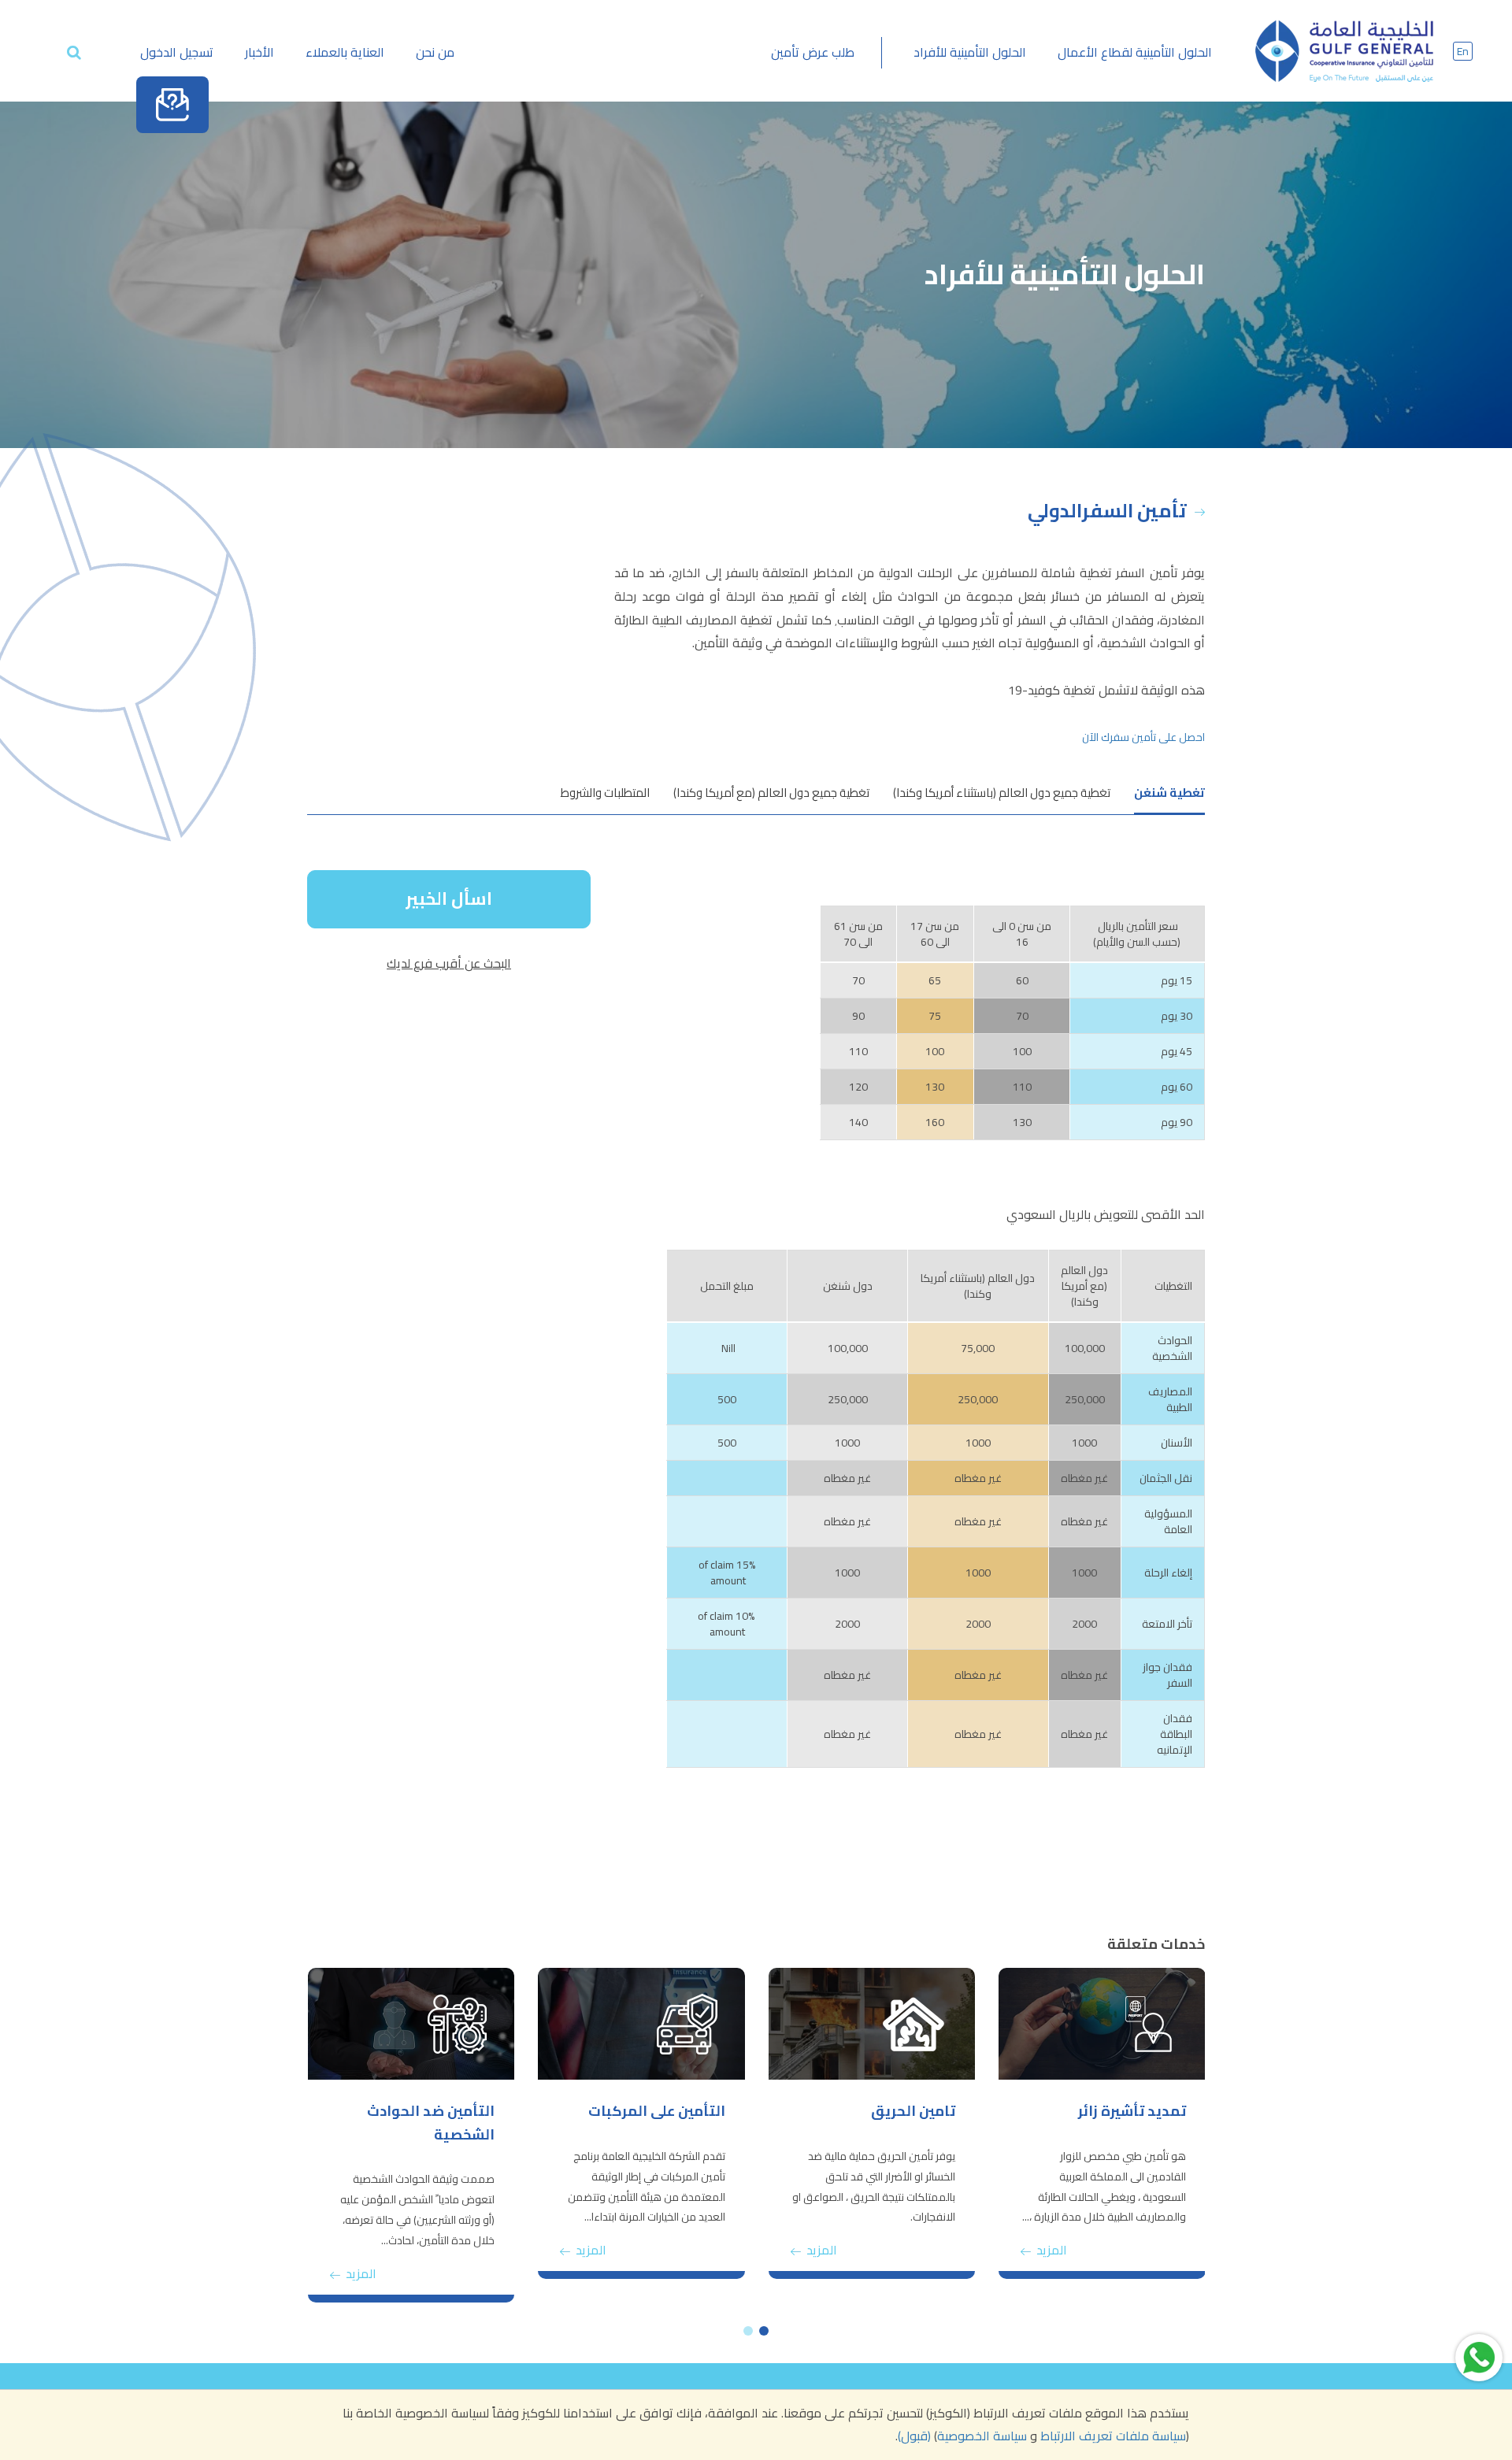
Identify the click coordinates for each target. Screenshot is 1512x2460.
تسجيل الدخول (177, 52)
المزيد (1050, 2250)
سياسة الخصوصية (982, 2436)
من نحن (435, 52)
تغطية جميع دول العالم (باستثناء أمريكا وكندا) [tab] (1002, 793)
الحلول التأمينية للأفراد (970, 52)
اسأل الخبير (449, 898)
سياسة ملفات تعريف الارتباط (1113, 2436)
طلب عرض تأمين (813, 52)
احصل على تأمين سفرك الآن (1143, 737)
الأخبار (259, 52)
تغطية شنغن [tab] (1169, 793)
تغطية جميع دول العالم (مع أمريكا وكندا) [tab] (771, 793)
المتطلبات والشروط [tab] (605, 793)
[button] (764, 2331)
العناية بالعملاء (345, 52)
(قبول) (914, 2436)
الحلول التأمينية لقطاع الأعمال (1135, 52)
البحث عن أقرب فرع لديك (449, 963)
